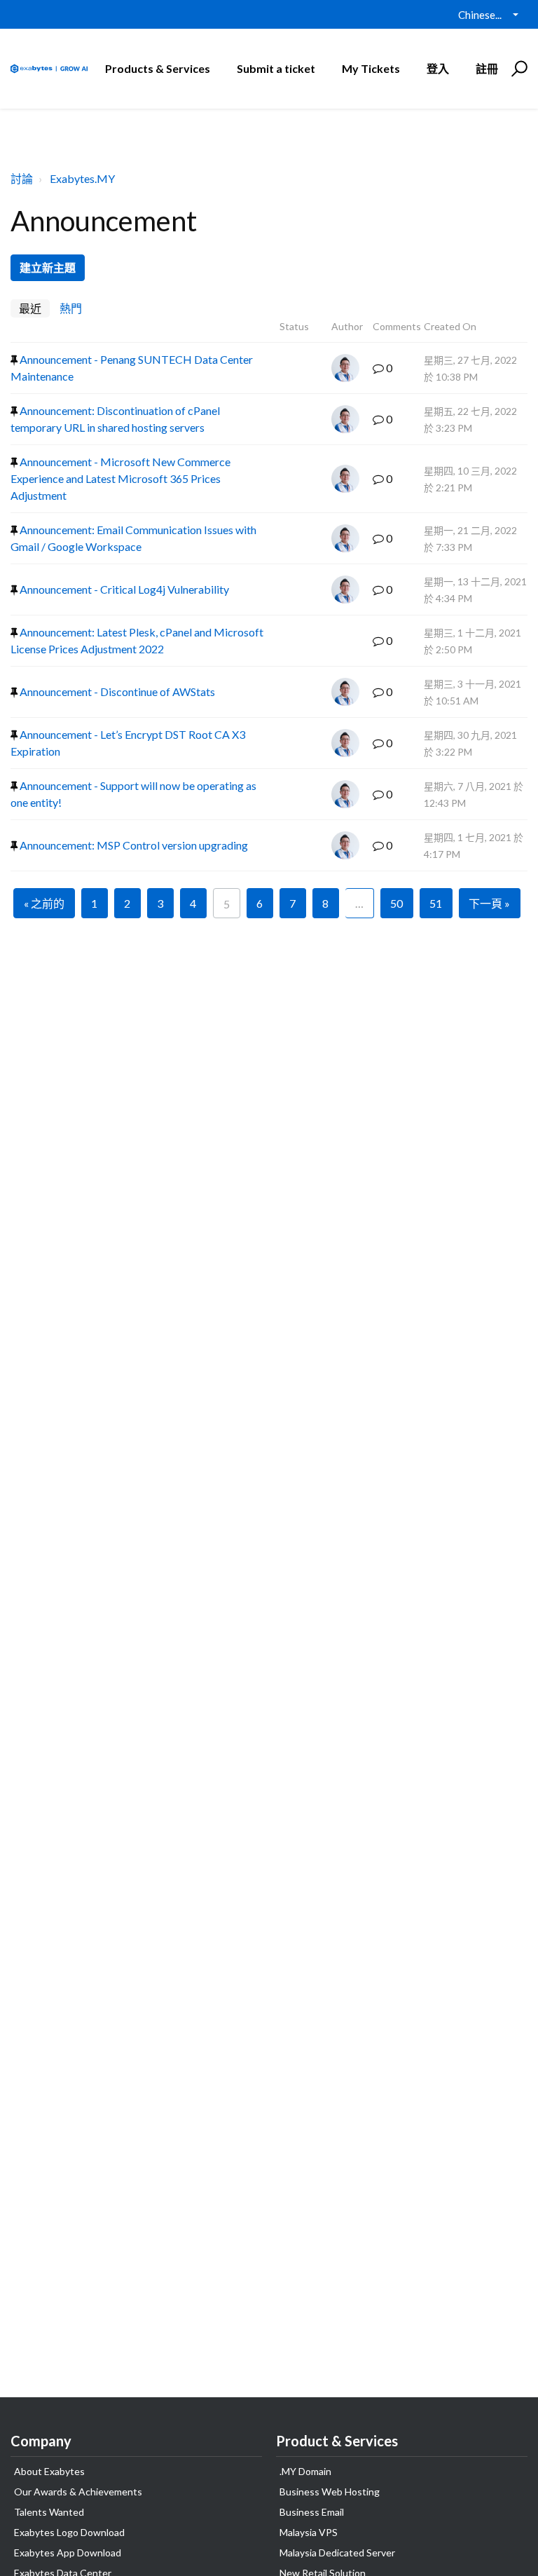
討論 (22, 178)
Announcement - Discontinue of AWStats (116, 691)
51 (436, 903)
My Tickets (371, 68)
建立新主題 (48, 267)
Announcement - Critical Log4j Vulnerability (123, 589)
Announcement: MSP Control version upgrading (133, 845)
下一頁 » (489, 903)
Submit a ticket (276, 68)
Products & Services (158, 68)
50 (396, 903)
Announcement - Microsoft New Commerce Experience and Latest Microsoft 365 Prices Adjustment (120, 478)
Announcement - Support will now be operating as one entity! (133, 794)
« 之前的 (44, 903)
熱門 (71, 308)
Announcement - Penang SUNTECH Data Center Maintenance (132, 368)
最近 (30, 308)
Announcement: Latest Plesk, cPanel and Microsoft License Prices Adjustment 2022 (137, 640)
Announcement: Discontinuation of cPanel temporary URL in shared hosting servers (115, 419)
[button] (517, 69)
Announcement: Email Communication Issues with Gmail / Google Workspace (133, 538)
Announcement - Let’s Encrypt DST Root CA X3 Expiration (128, 743)
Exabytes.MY (82, 178)
